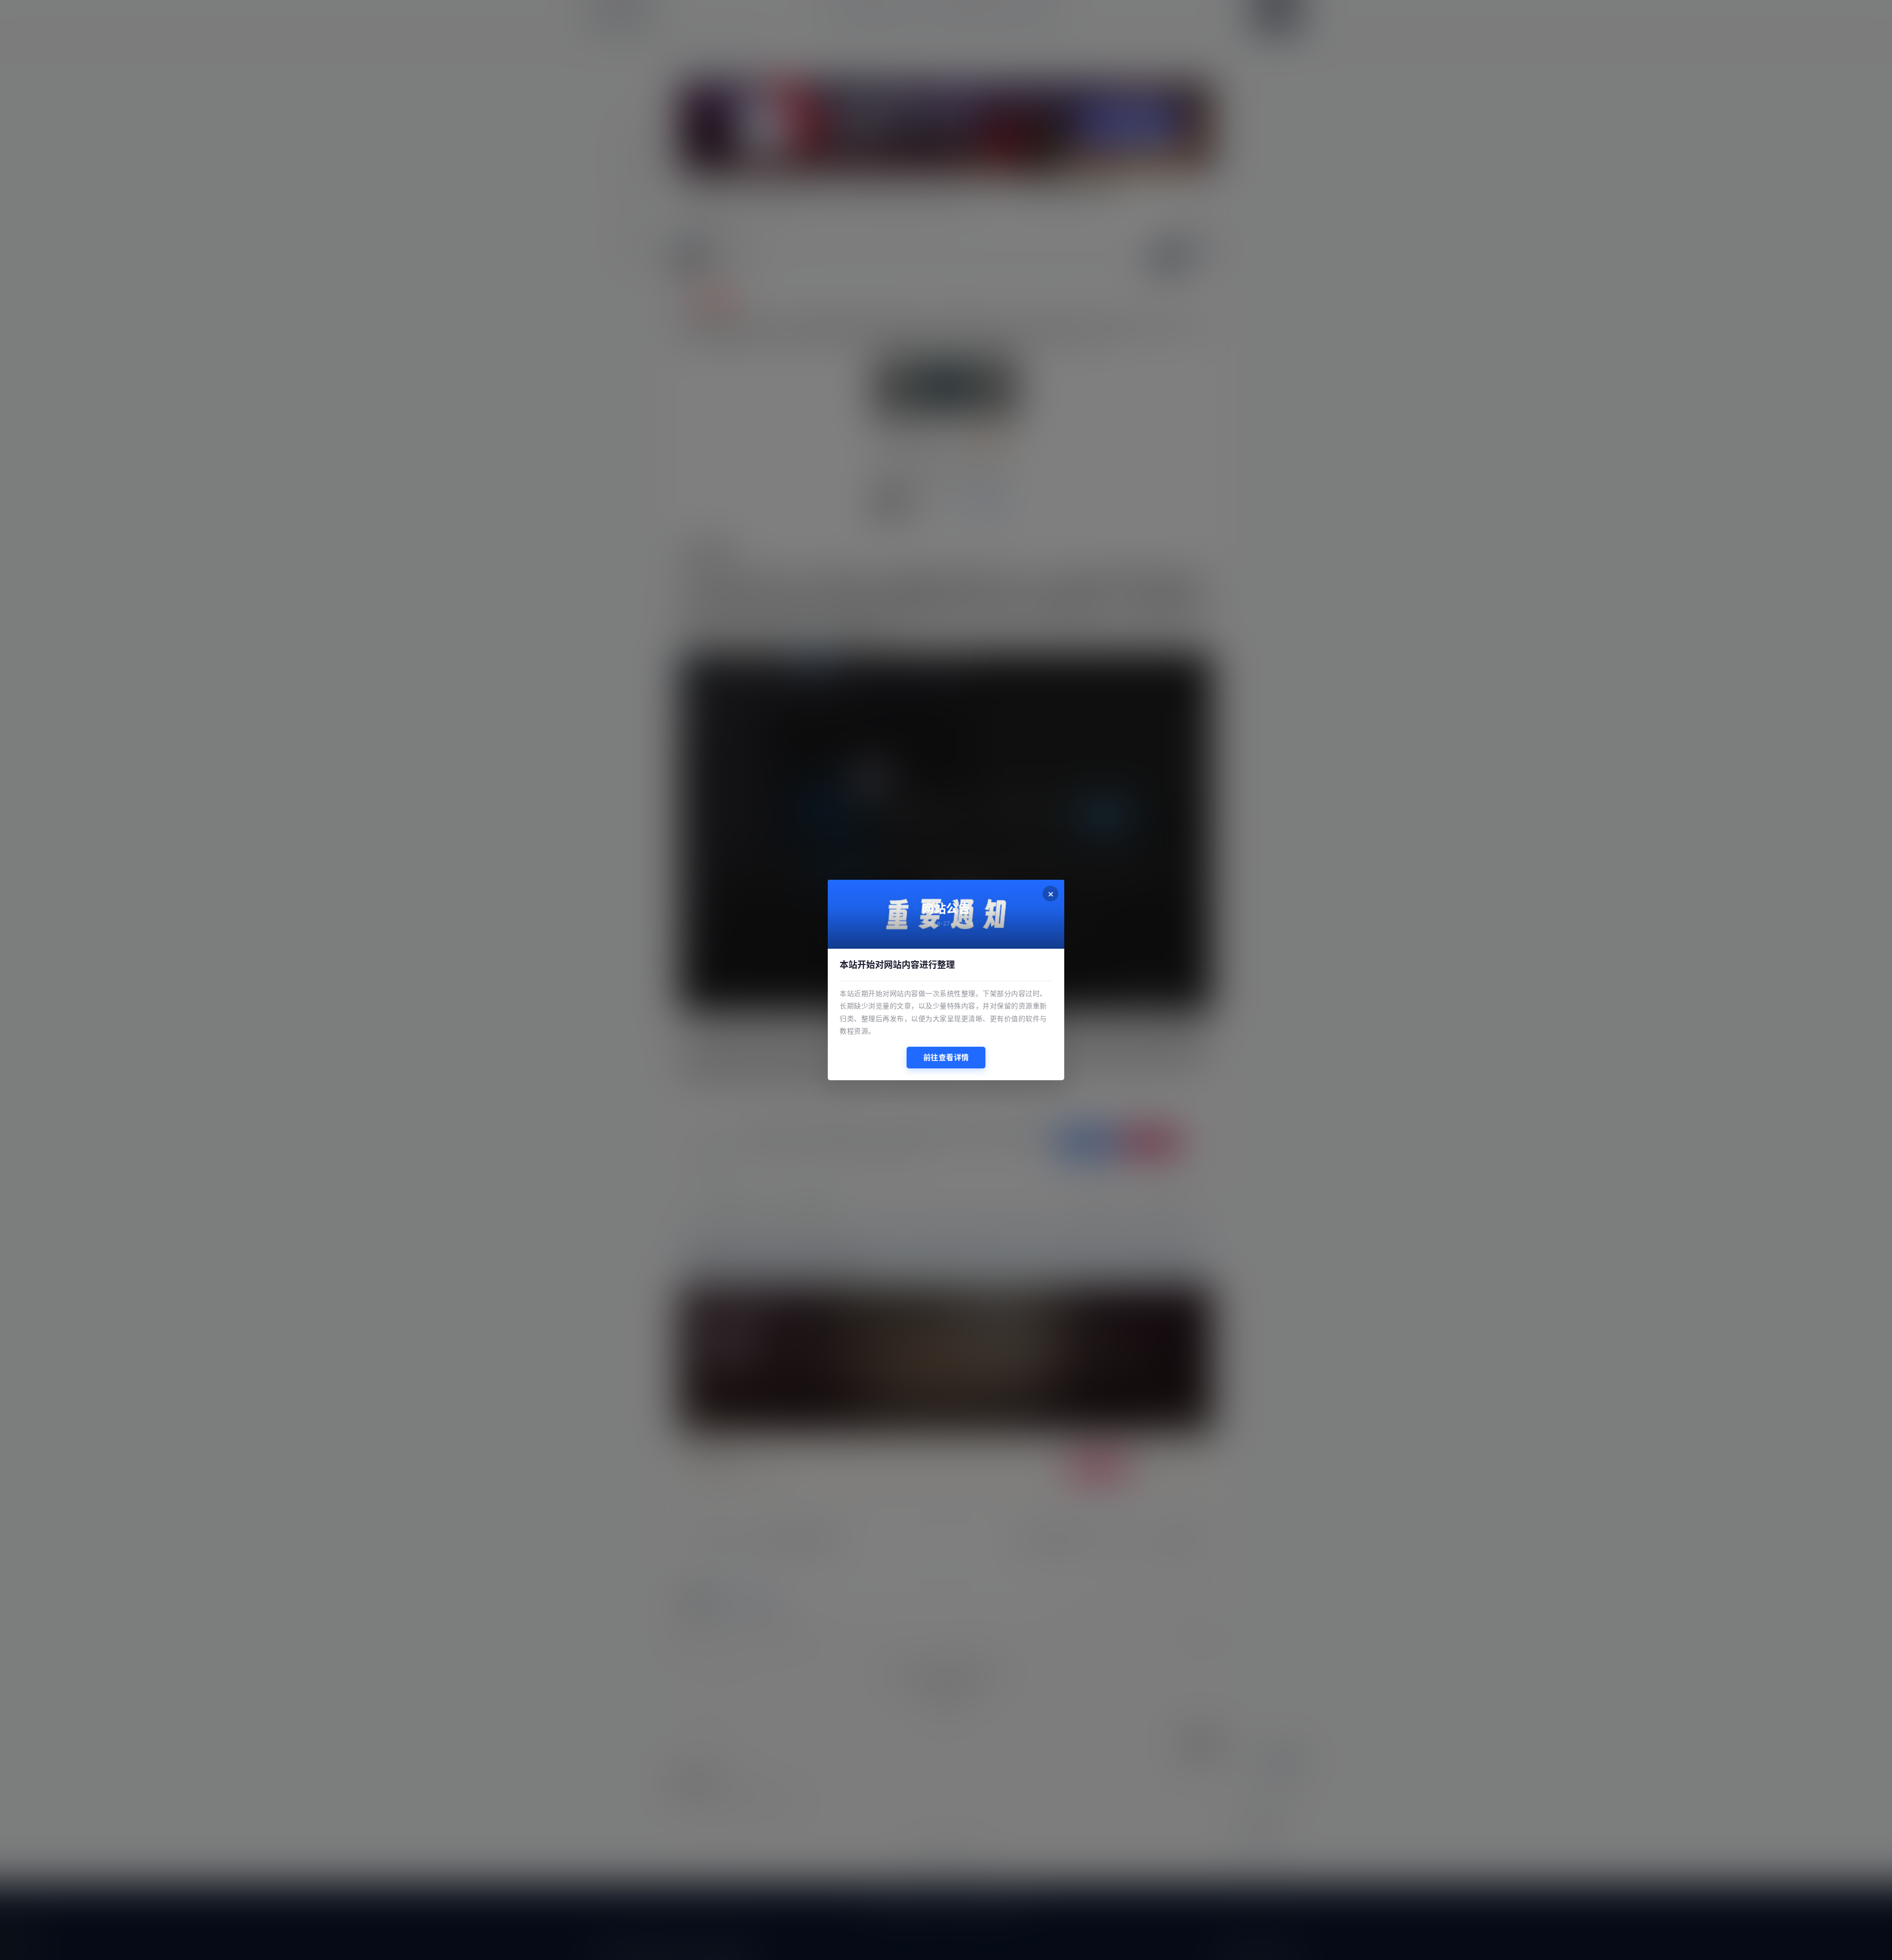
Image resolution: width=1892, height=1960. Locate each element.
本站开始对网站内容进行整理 (897, 965)
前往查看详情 (946, 1057)
